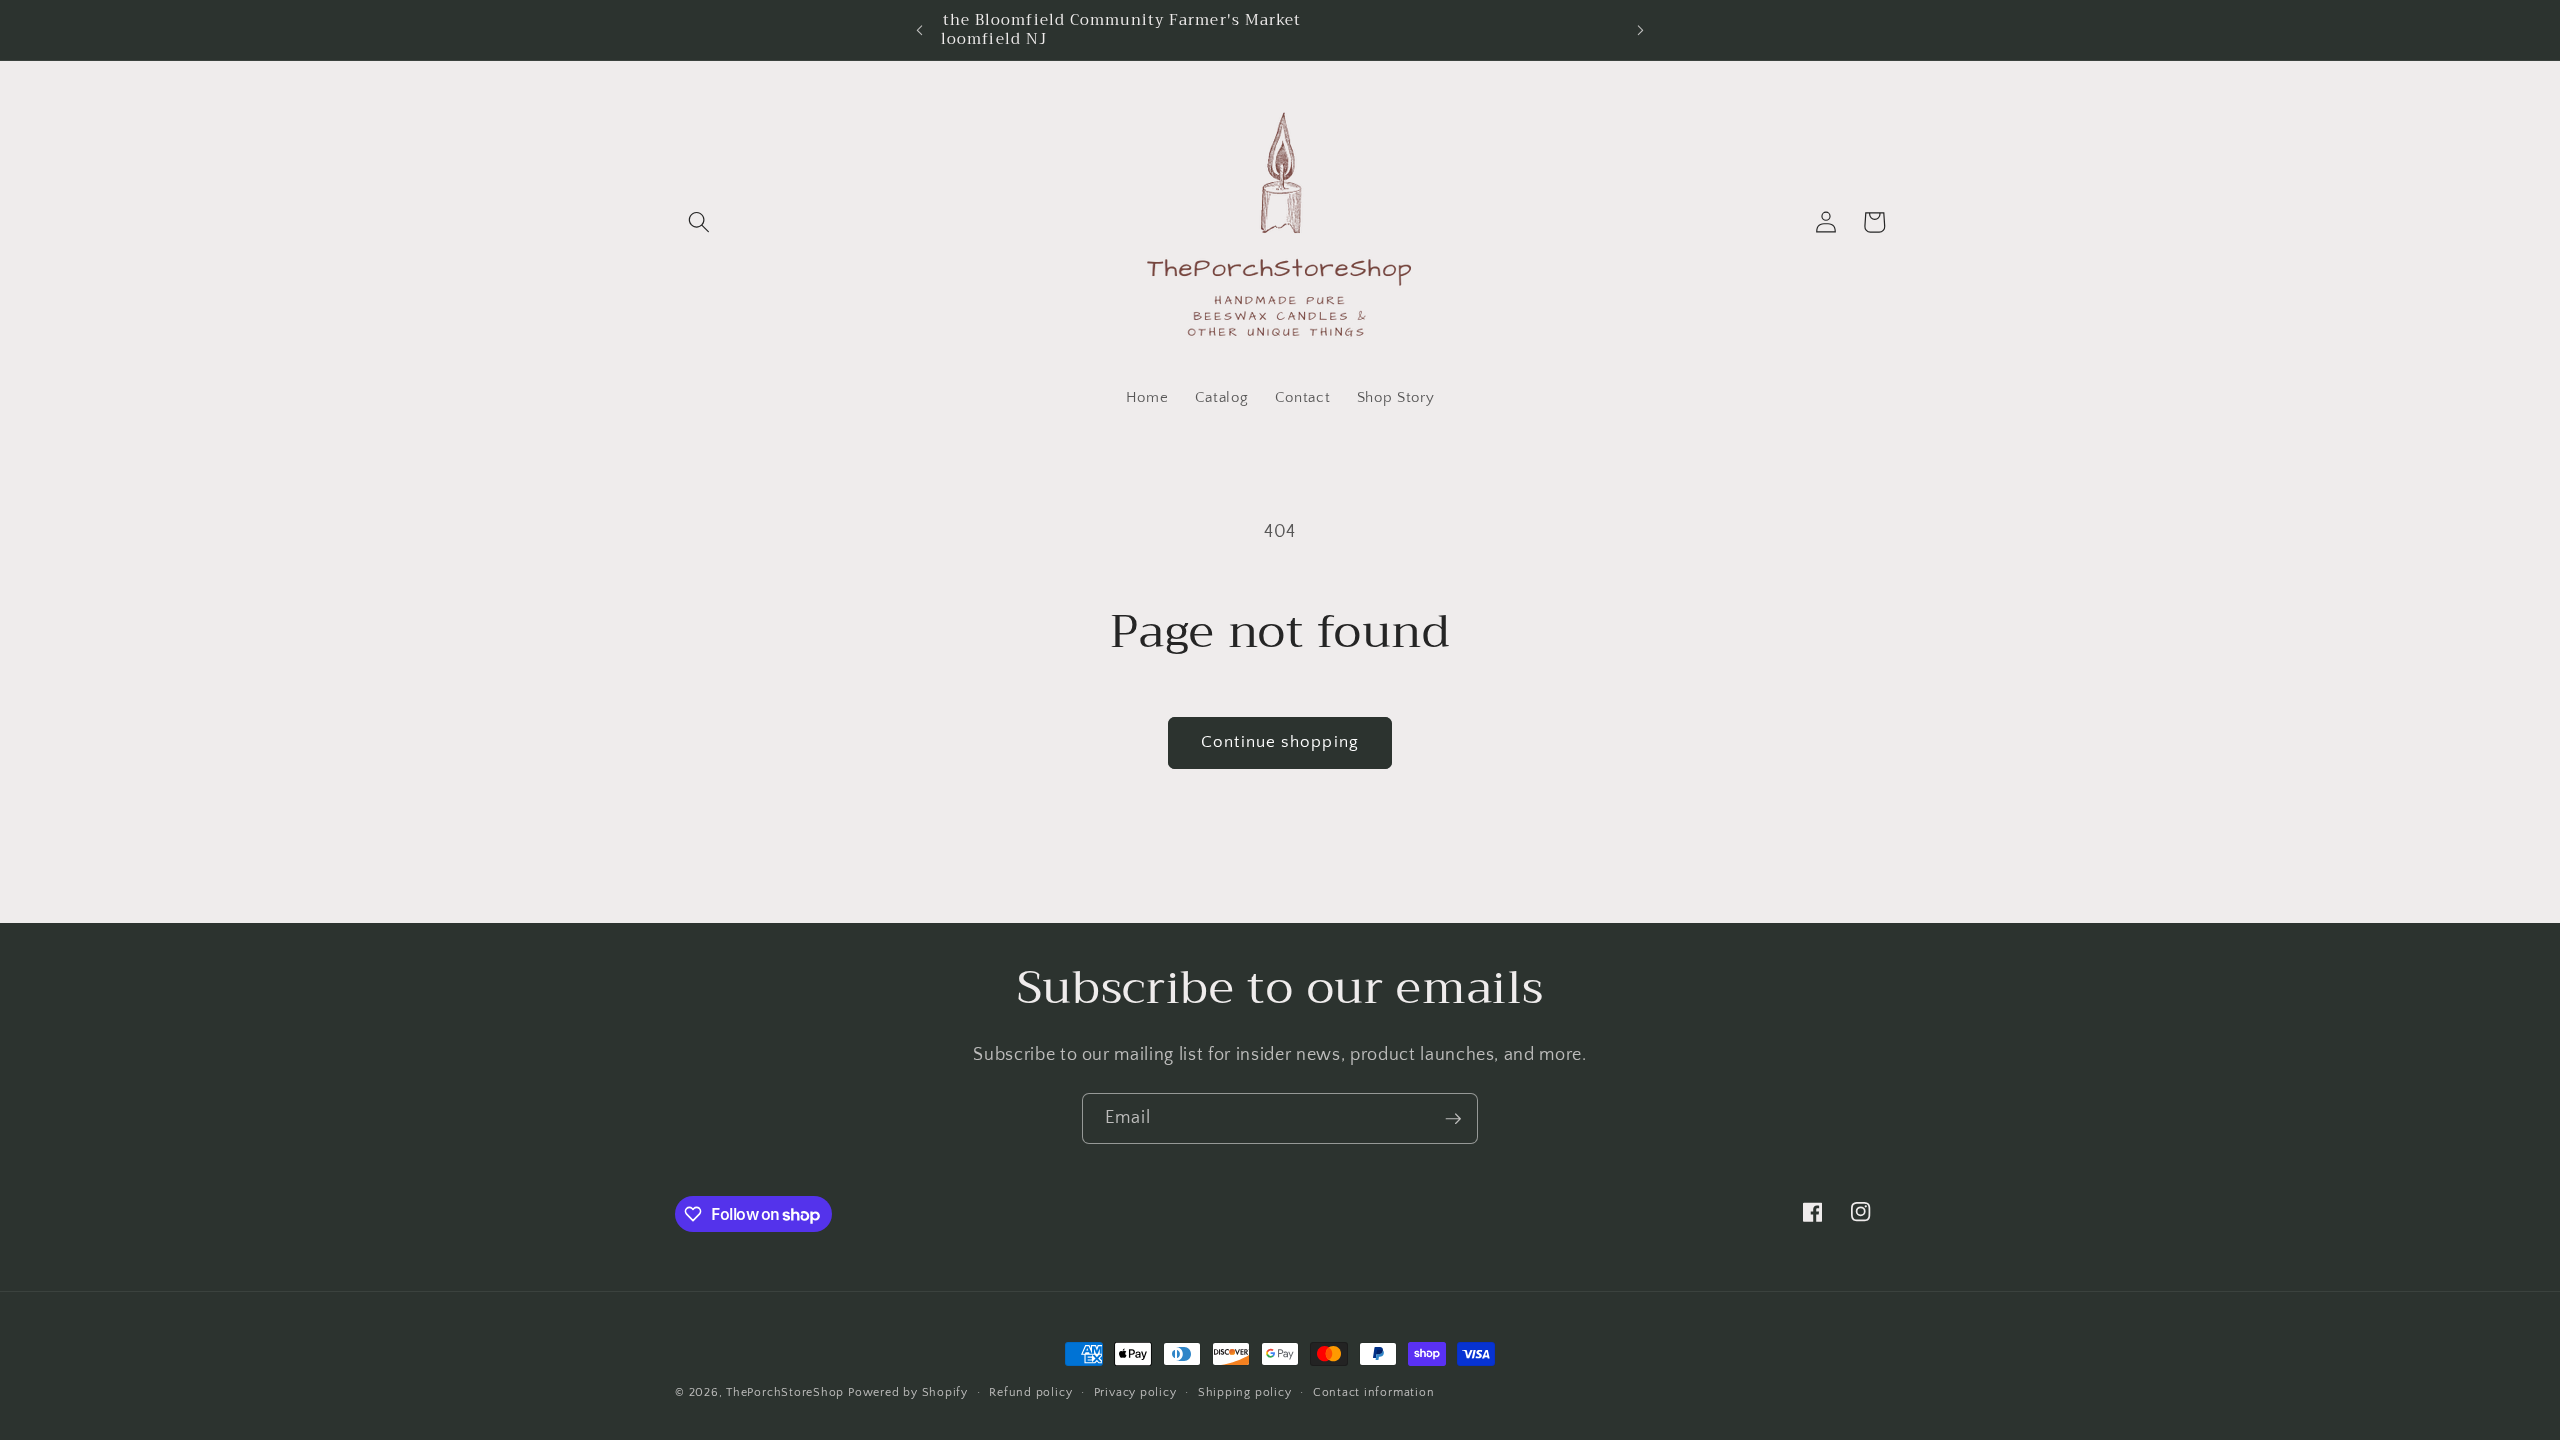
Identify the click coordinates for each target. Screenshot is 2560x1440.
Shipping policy (1245, 1392)
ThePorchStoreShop (785, 1392)
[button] (699, 222)
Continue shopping (1280, 742)
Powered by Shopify (908, 1392)
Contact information (1374, 1392)
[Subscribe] (1453, 1119)
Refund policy (1030, 1392)
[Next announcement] (1641, 30)
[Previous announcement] (919, 30)
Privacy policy (1135, 1392)
